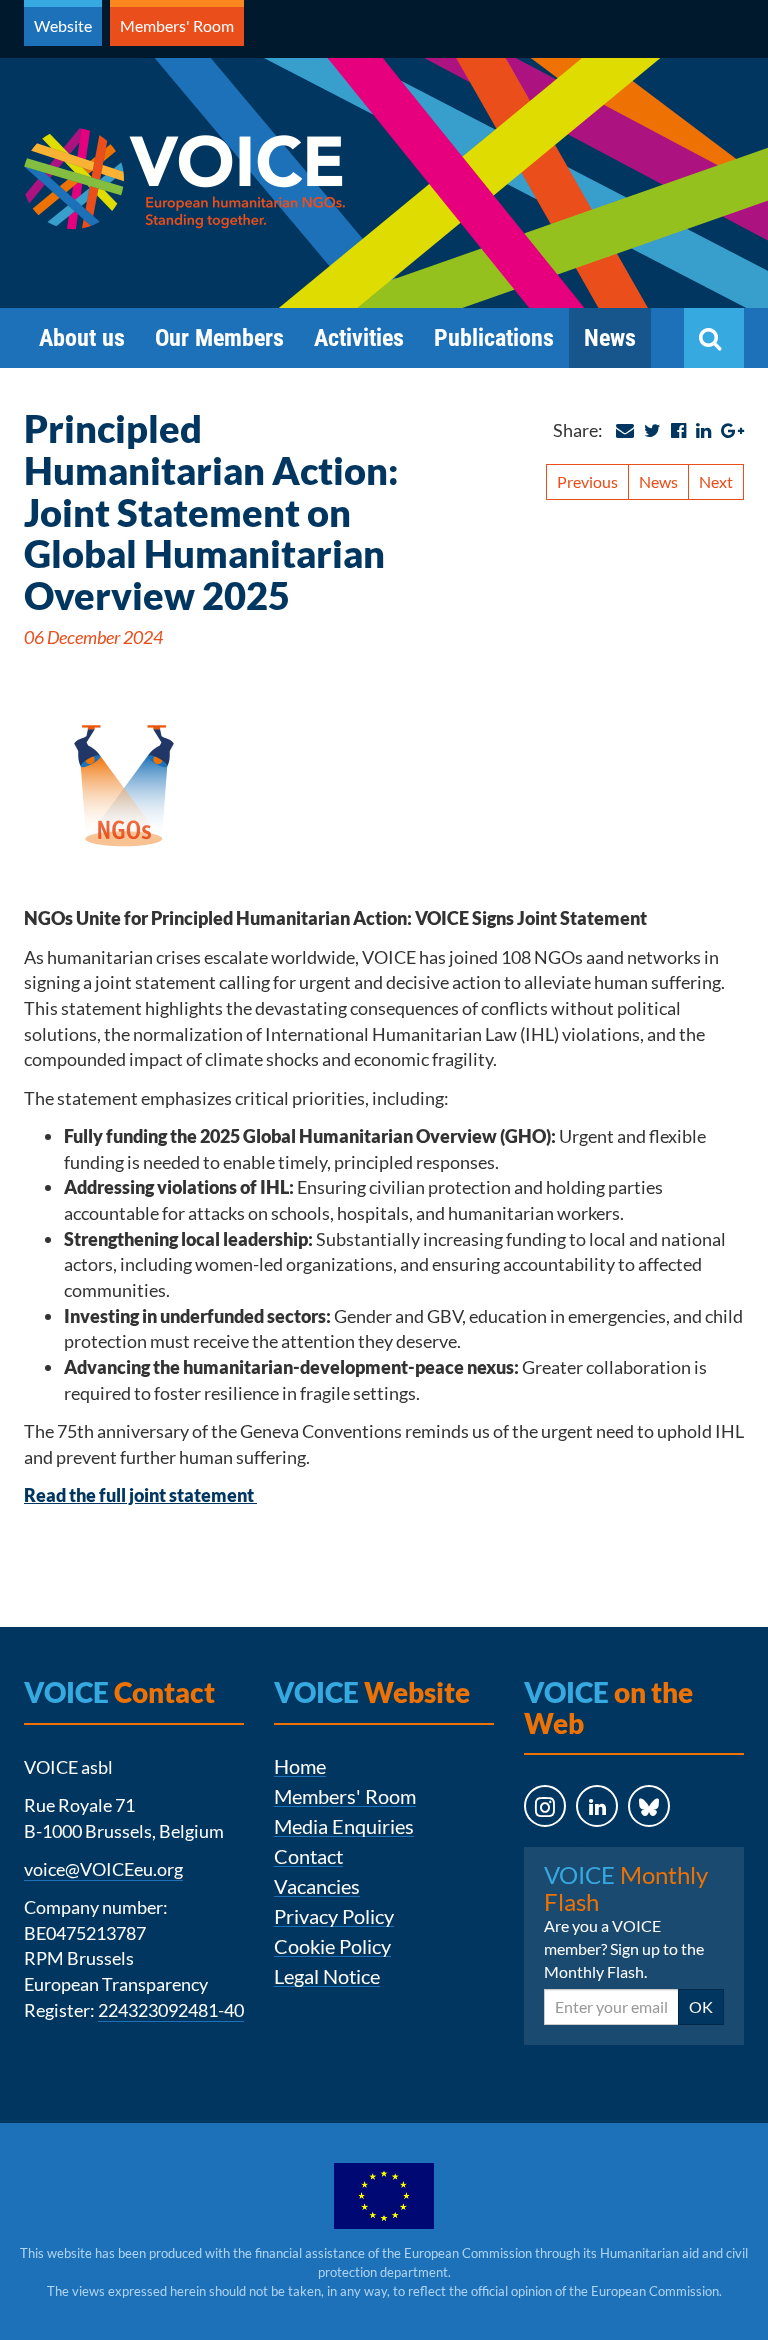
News (610, 338)
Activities (359, 338)
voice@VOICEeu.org (103, 1869)
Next (716, 481)
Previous (587, 481)
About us (82, 338)
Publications (494, 338)
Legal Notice (327, 1976)
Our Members (219, 338)
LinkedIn (579, 1845)
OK (701, 2006)
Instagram (526, 1845)
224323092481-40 (171, 2010)
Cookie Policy (332, 1946)
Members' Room (177, 25)
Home (300, 1766)
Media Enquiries (344, 1826)
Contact (308, 1856)
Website (63, 25)
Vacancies (317, 1886)
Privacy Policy (334, 1916)
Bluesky (630, 1845)
